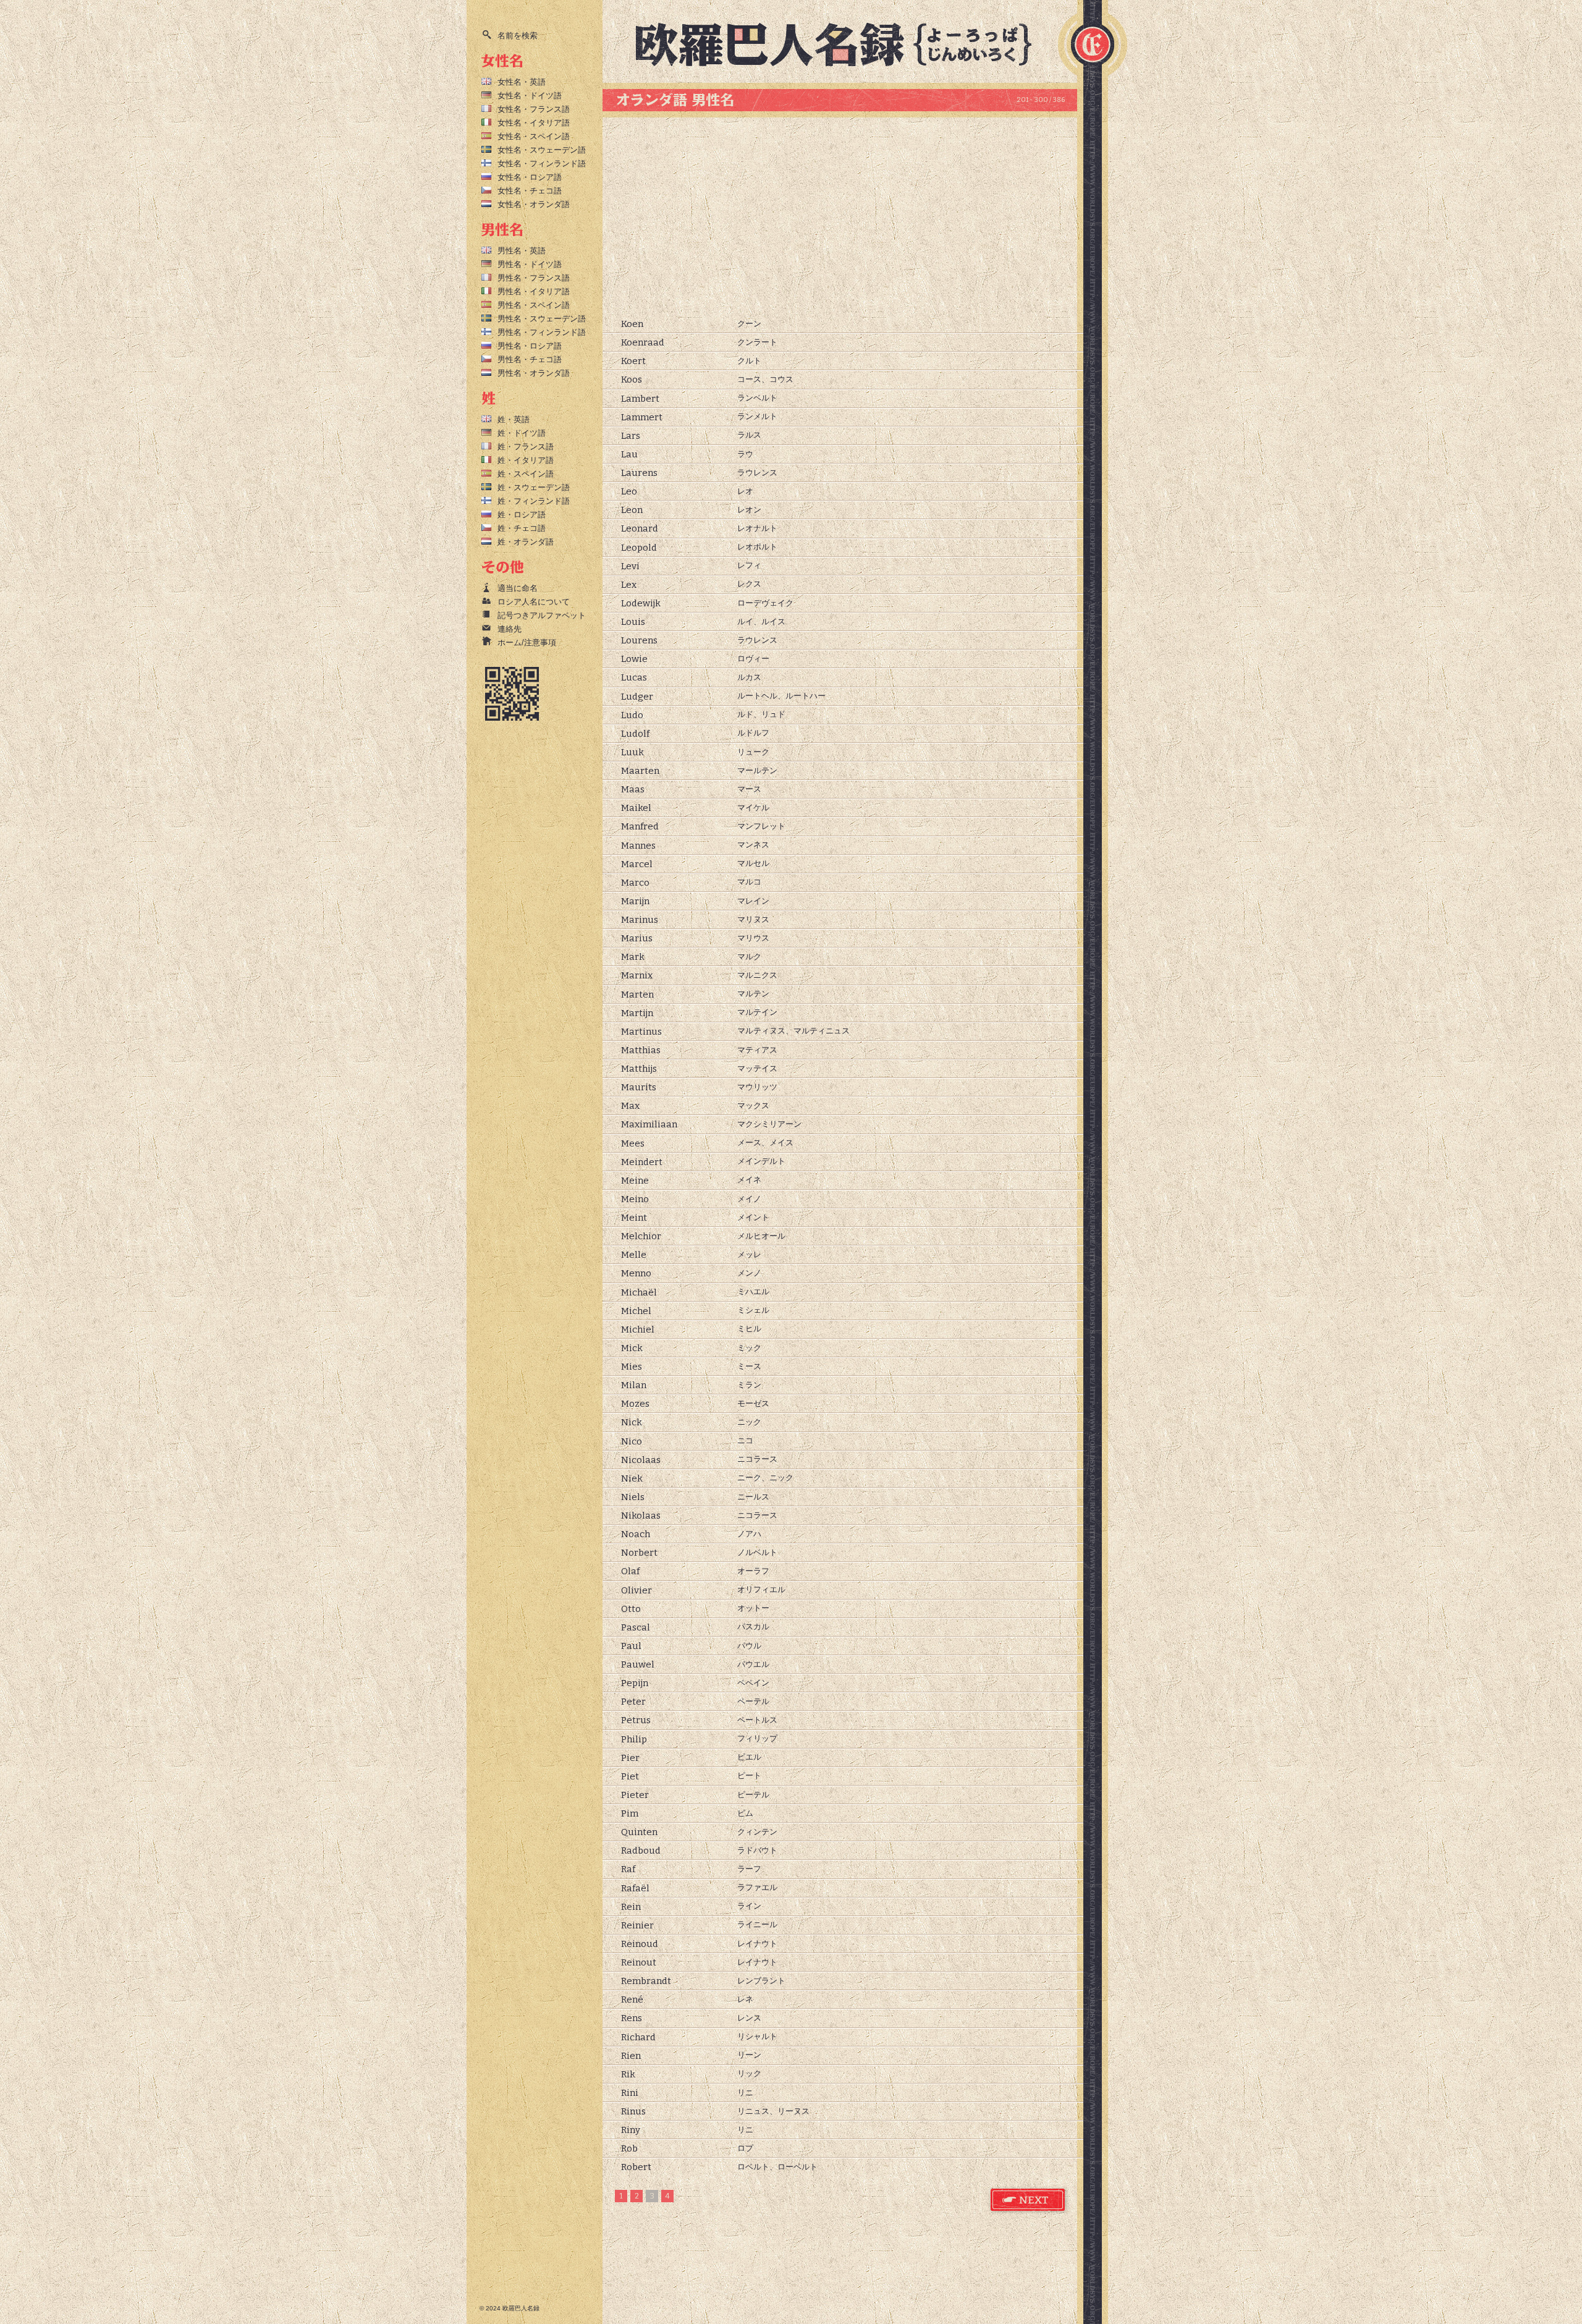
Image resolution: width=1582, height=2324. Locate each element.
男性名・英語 (522, 251)
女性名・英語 (522, 82)
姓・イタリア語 (526, 460)
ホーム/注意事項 (527, 642)
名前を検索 (518, 36)
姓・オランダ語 (526, 542)
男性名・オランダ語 (534, 373)
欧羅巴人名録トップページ (844, 43)
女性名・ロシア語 (530, 177)
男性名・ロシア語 (530, 346)
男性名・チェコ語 (530, 359)
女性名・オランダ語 (534, 204)
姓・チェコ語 (522, 528)
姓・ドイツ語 (522, 433)
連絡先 (510, 629)
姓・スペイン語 (526, 474)
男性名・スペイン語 (534, 305)
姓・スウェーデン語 (534, 487)
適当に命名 (518, 588)
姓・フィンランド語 (534, 501)
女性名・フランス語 (534, 109)
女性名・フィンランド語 (542, 163)
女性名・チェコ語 (530, 191)
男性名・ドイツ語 (530, 264)
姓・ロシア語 (522, 515)
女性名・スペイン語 (534, 136)
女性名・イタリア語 (534, 123)
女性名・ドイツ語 (530, 95)
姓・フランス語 (526, 447)
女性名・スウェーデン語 (542, 150)
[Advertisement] (840, 216)
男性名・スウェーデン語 (542, 319)
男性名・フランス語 (534, 278)
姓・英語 (514, 419)
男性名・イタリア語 (534, 291)
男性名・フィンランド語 (542, 332)
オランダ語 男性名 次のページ (1028, 2200)
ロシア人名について (534, 602)
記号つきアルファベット (542, 615)
